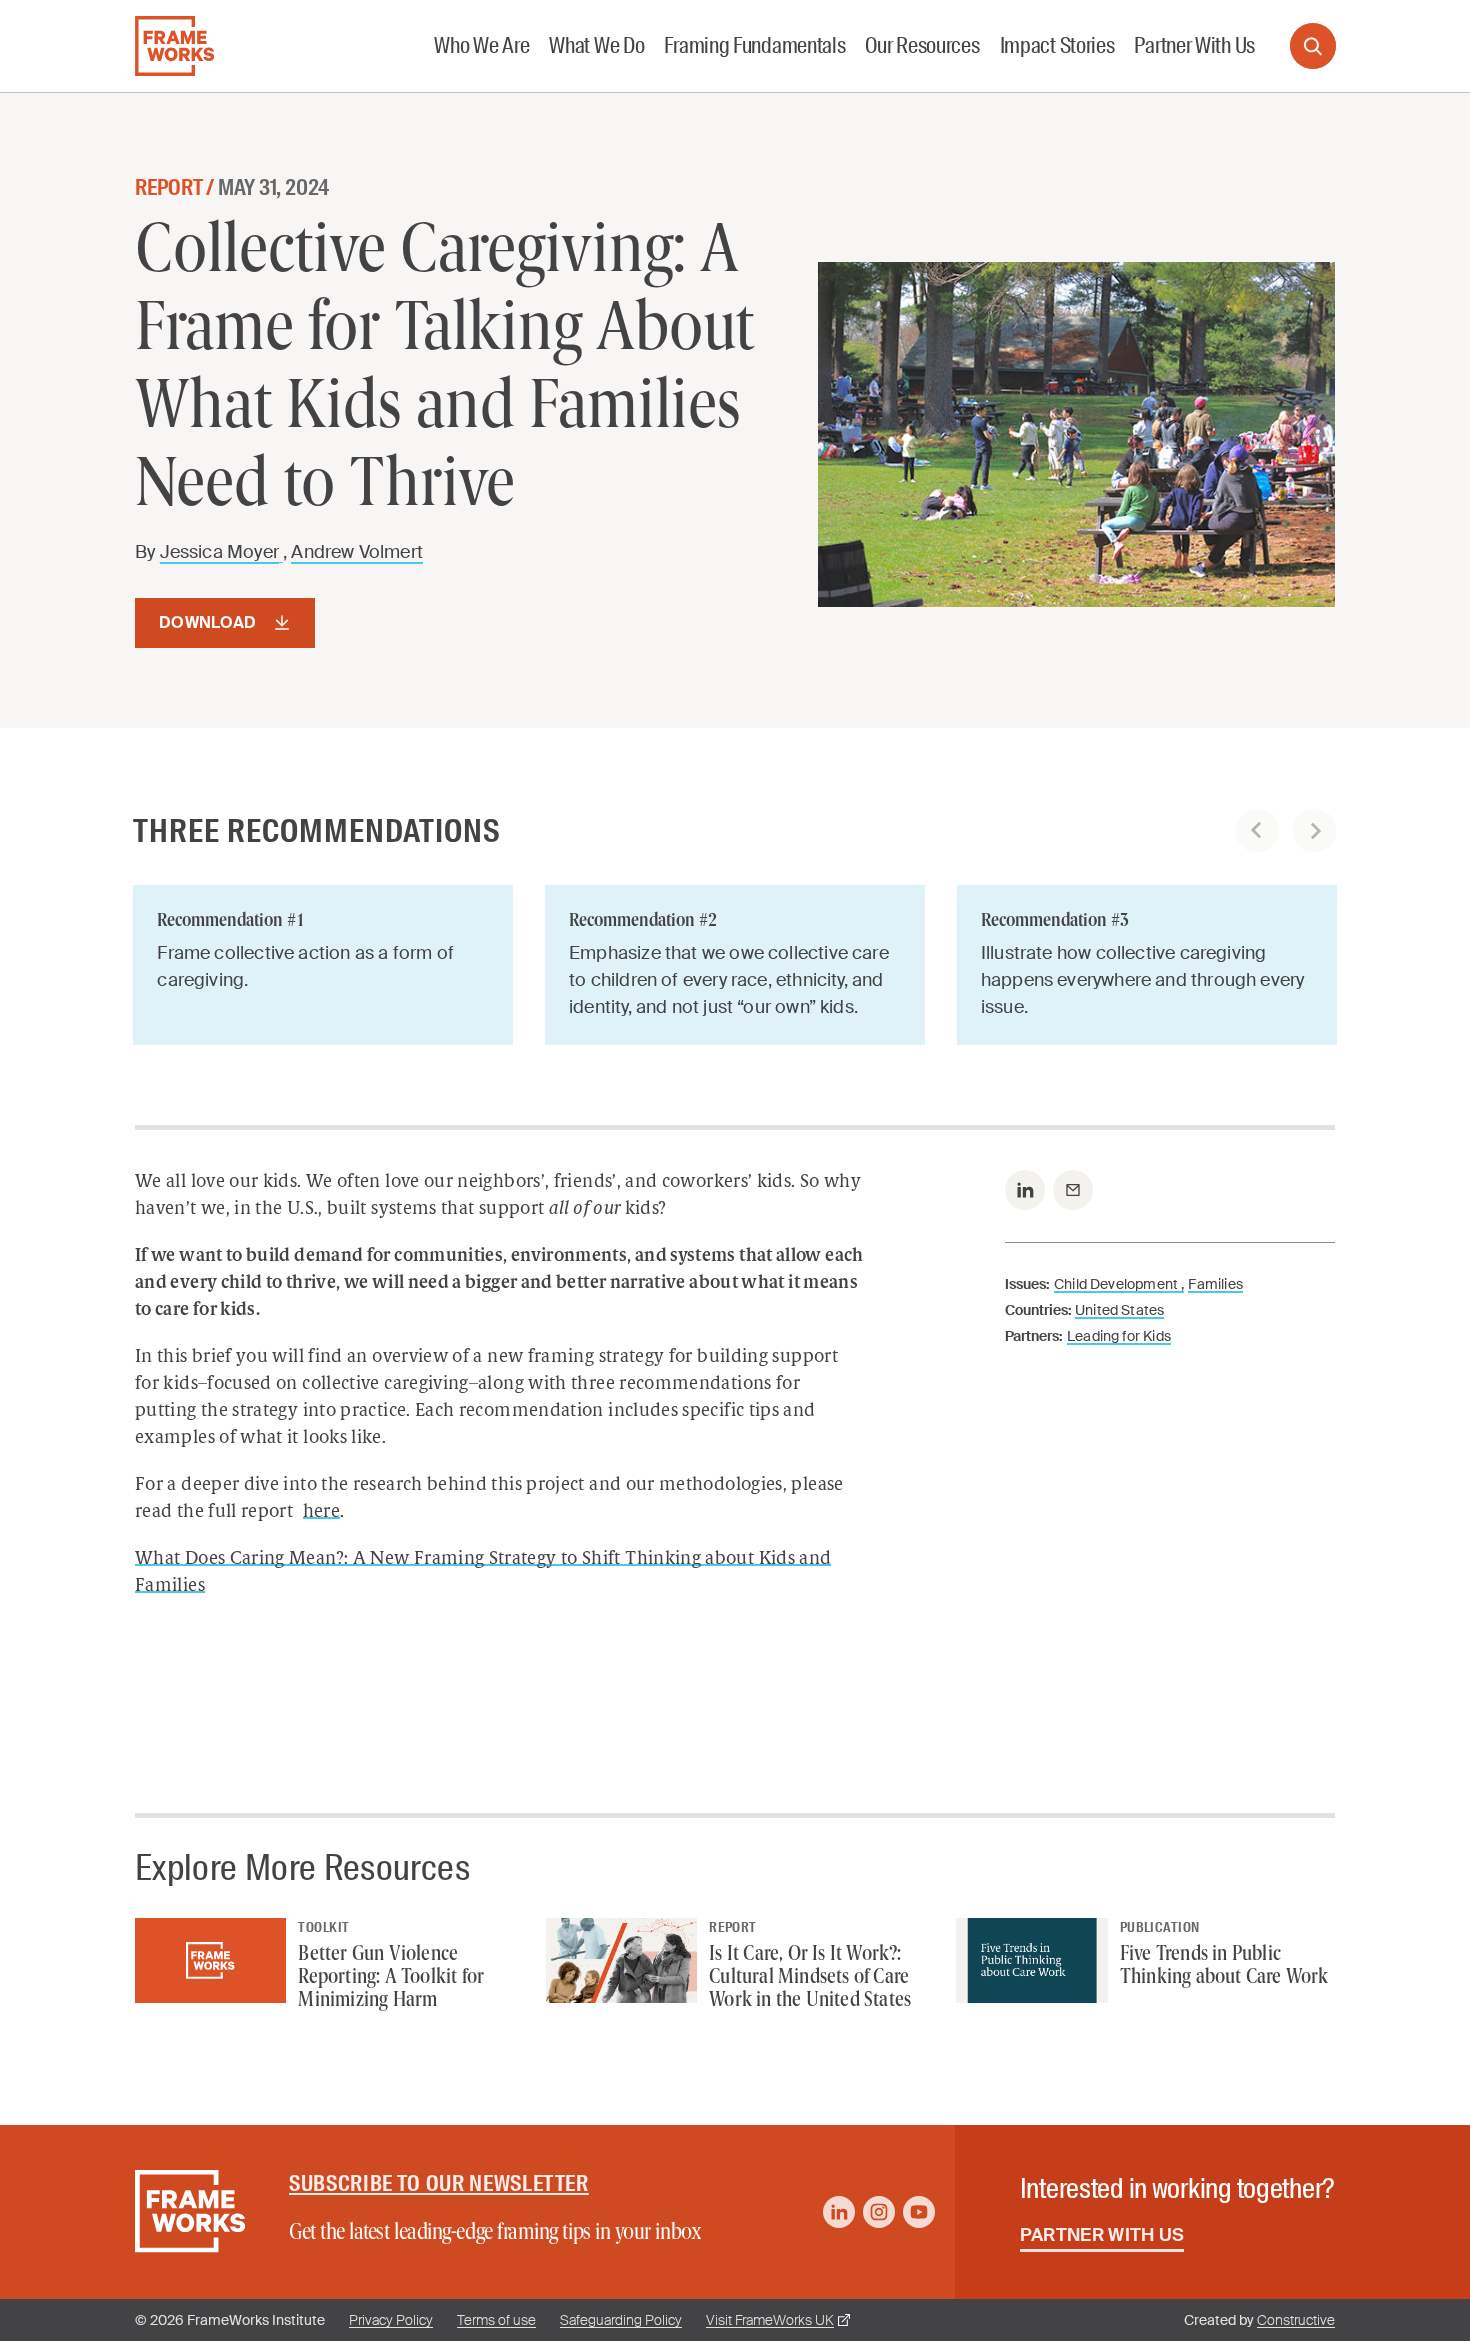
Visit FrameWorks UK (770, 2320)
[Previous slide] (1257, 830)
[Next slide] (1314, 830)
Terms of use (496, 2320)
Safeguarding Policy (621, 2320)
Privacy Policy (391, 2320)
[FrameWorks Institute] (174, 46)
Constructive (1296, 2320)
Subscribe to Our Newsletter (439, 2183)
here (321, 1513)
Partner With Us (1102, 2235)
